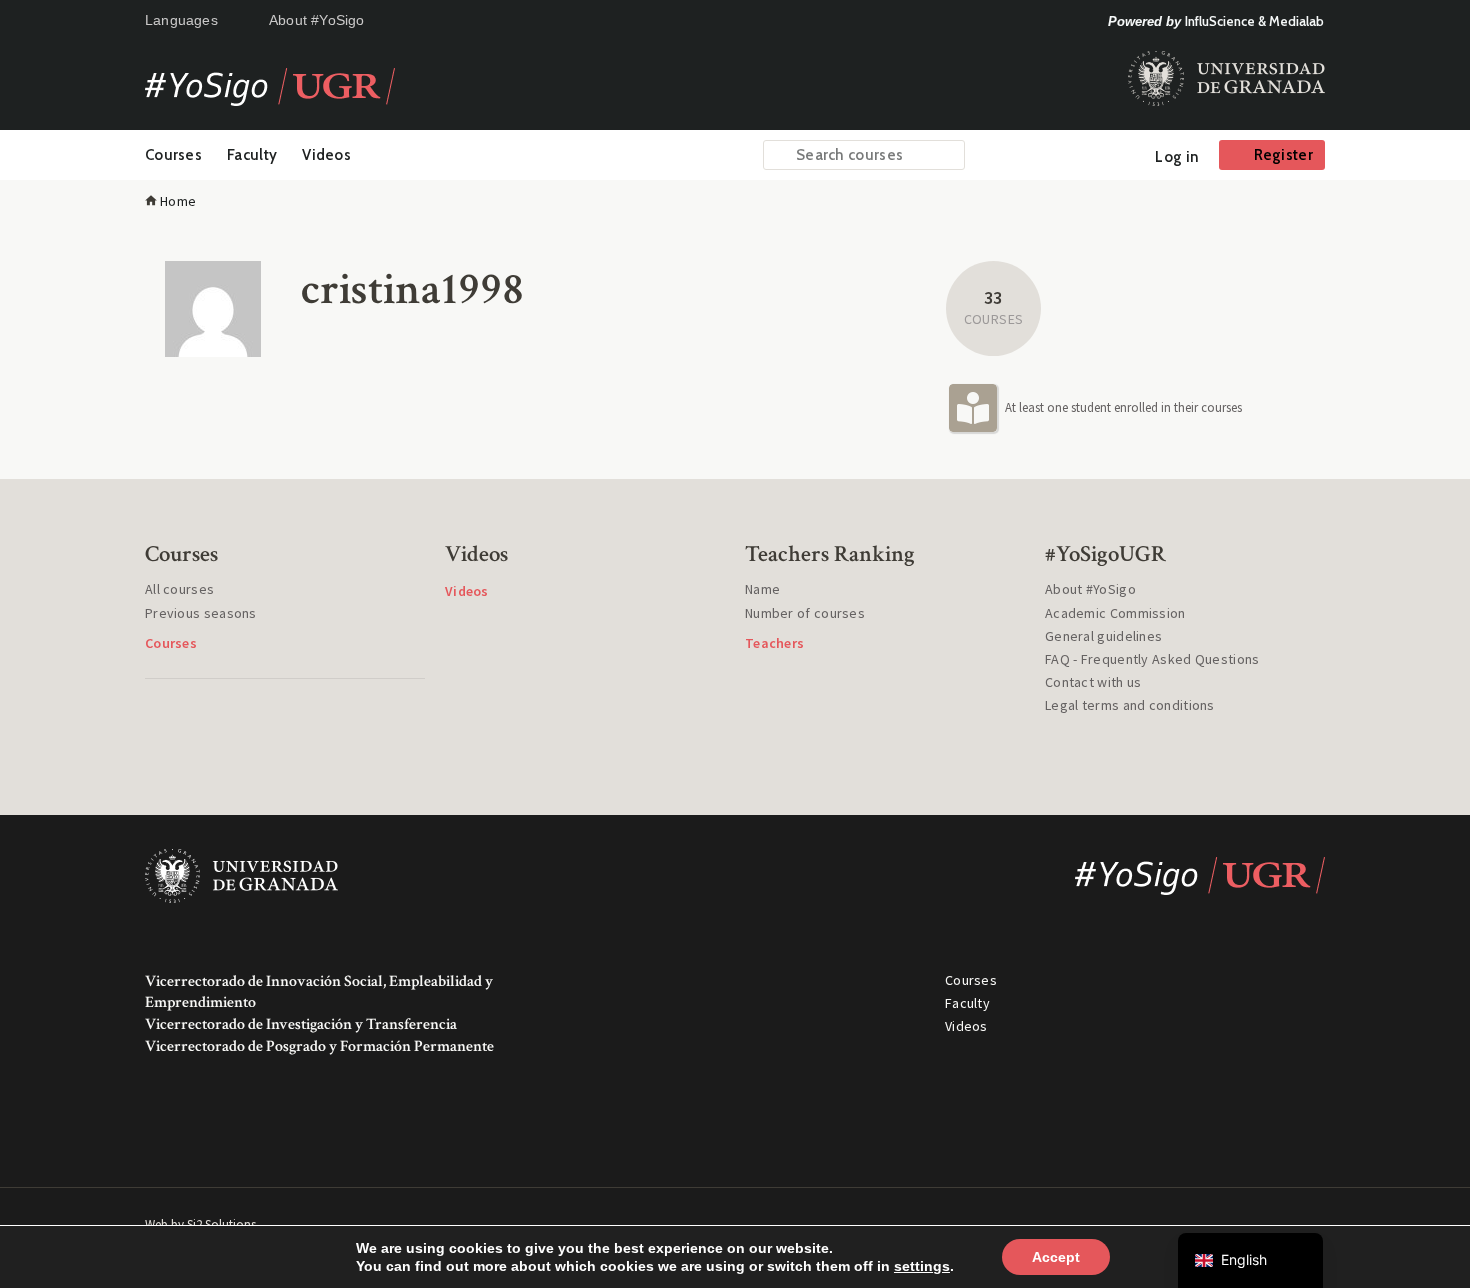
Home (178, 201)
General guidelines (1103, 636)
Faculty (252, 155)
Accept (1056, 1257)
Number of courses (805, 613)
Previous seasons (201, 613)
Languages (181, 20)
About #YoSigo (317, 20)
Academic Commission (1115, 613)
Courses (173, 155)
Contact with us (1093, 682)
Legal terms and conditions (1130, 705)
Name (762, 589)
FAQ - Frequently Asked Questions (1152, 659)
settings (922, 1266)
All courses (179, 589)
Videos (326, 155)
